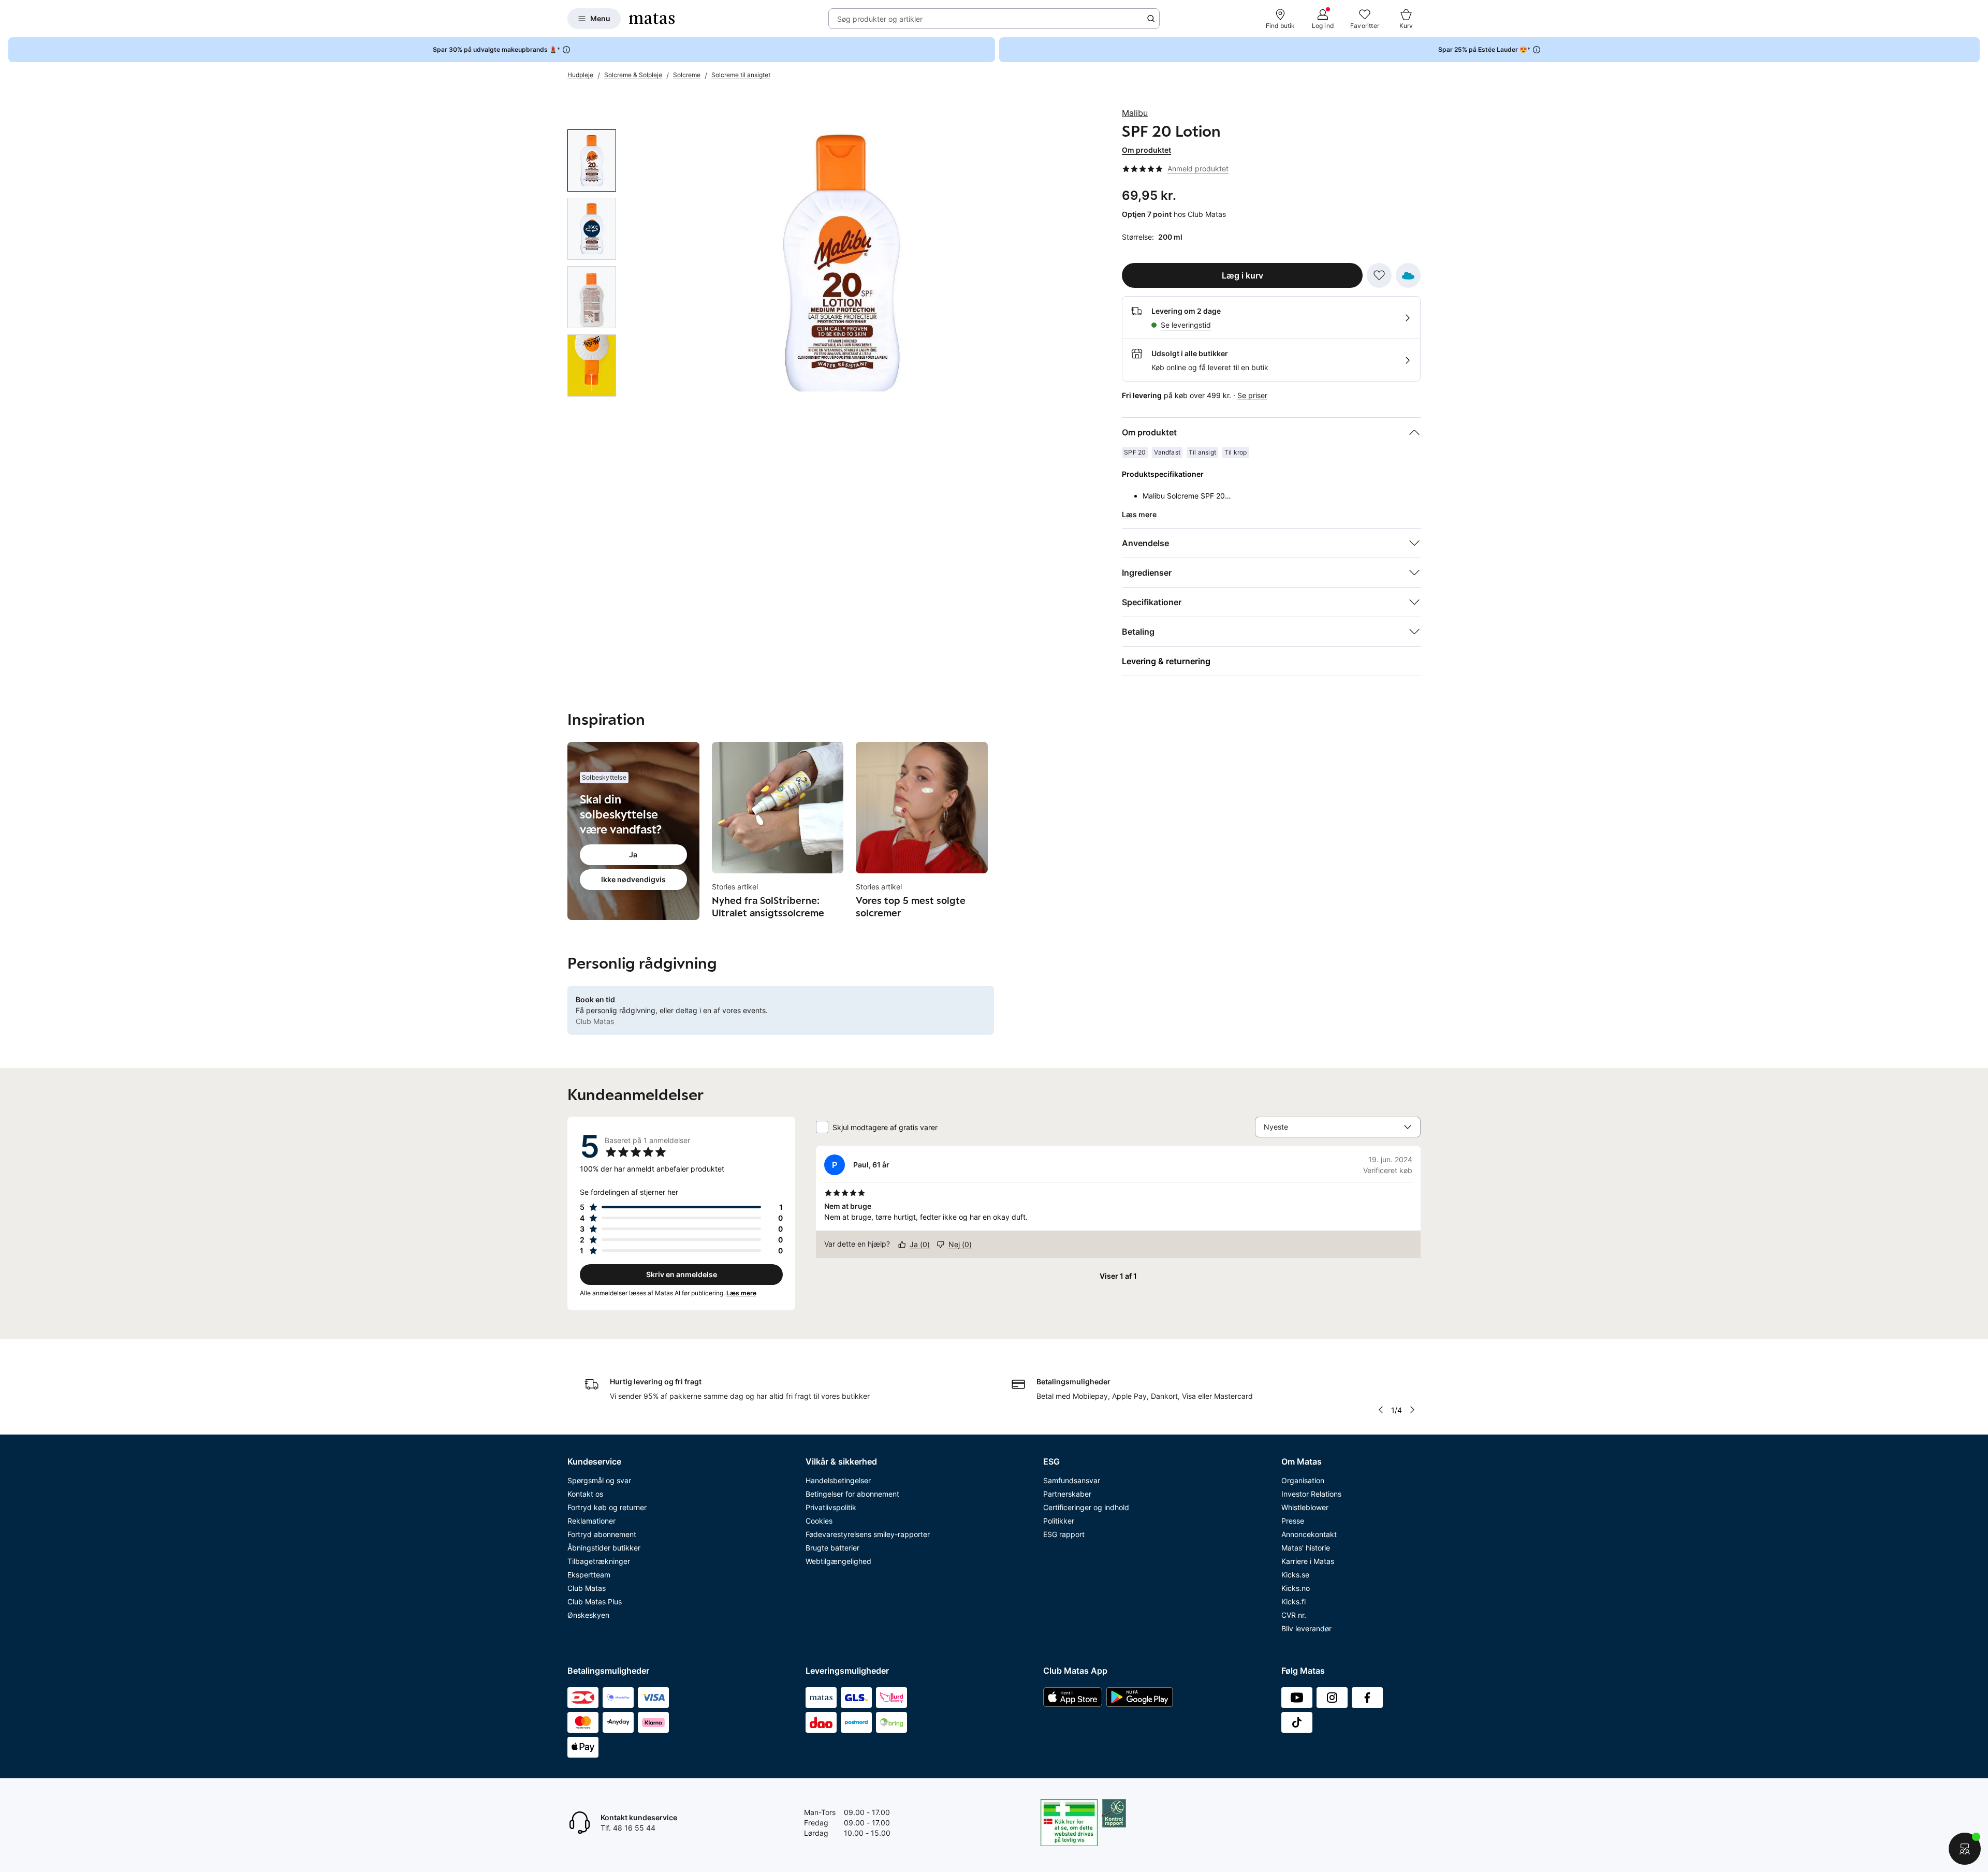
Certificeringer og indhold (1086, 1507)
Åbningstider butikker (604, 1548)
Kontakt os (585, 1494)
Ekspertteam (589, 1575)
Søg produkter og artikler (880, 19)
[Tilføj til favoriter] (1379, 275)
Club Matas (587, 1588)
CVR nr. (1294, 1615)
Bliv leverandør (1306, 1628)
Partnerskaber (1067, 1494)
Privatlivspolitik (831, 1507)
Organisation (1303, 1480)
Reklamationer (591, 1521)
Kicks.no (1296, 1588)
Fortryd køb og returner (607, 1507)
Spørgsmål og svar (599, 1480)
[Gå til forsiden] (652, 19)
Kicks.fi (1293, 1602)
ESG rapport (1064, 1534)
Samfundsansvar (1072, 1480)
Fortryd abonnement (602, 1534)
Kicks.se (1295, 1575)
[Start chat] (1965, 1849)
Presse (1293, 1521)
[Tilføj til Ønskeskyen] (1408, 275)
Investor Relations (1311, 1494)
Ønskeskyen (588, 1615)
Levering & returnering (1166, 661)
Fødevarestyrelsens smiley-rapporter (868, 1534)
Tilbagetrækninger (599, 1561)
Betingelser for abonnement (852, 1494)
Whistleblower (1305, 1507)
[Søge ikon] (1151, 19)
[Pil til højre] (1412, 1410)
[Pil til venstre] (1381, 1410)
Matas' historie (1306, 1548)
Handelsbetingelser (838, 1480)
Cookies (819, 1521)
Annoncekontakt (1309, 1534)
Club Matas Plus (595, 1602)
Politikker (1059, 1521)
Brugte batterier (832, 1548)
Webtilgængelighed (838, 1561)
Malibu (1135, 113)
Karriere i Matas (1308, 1561)
